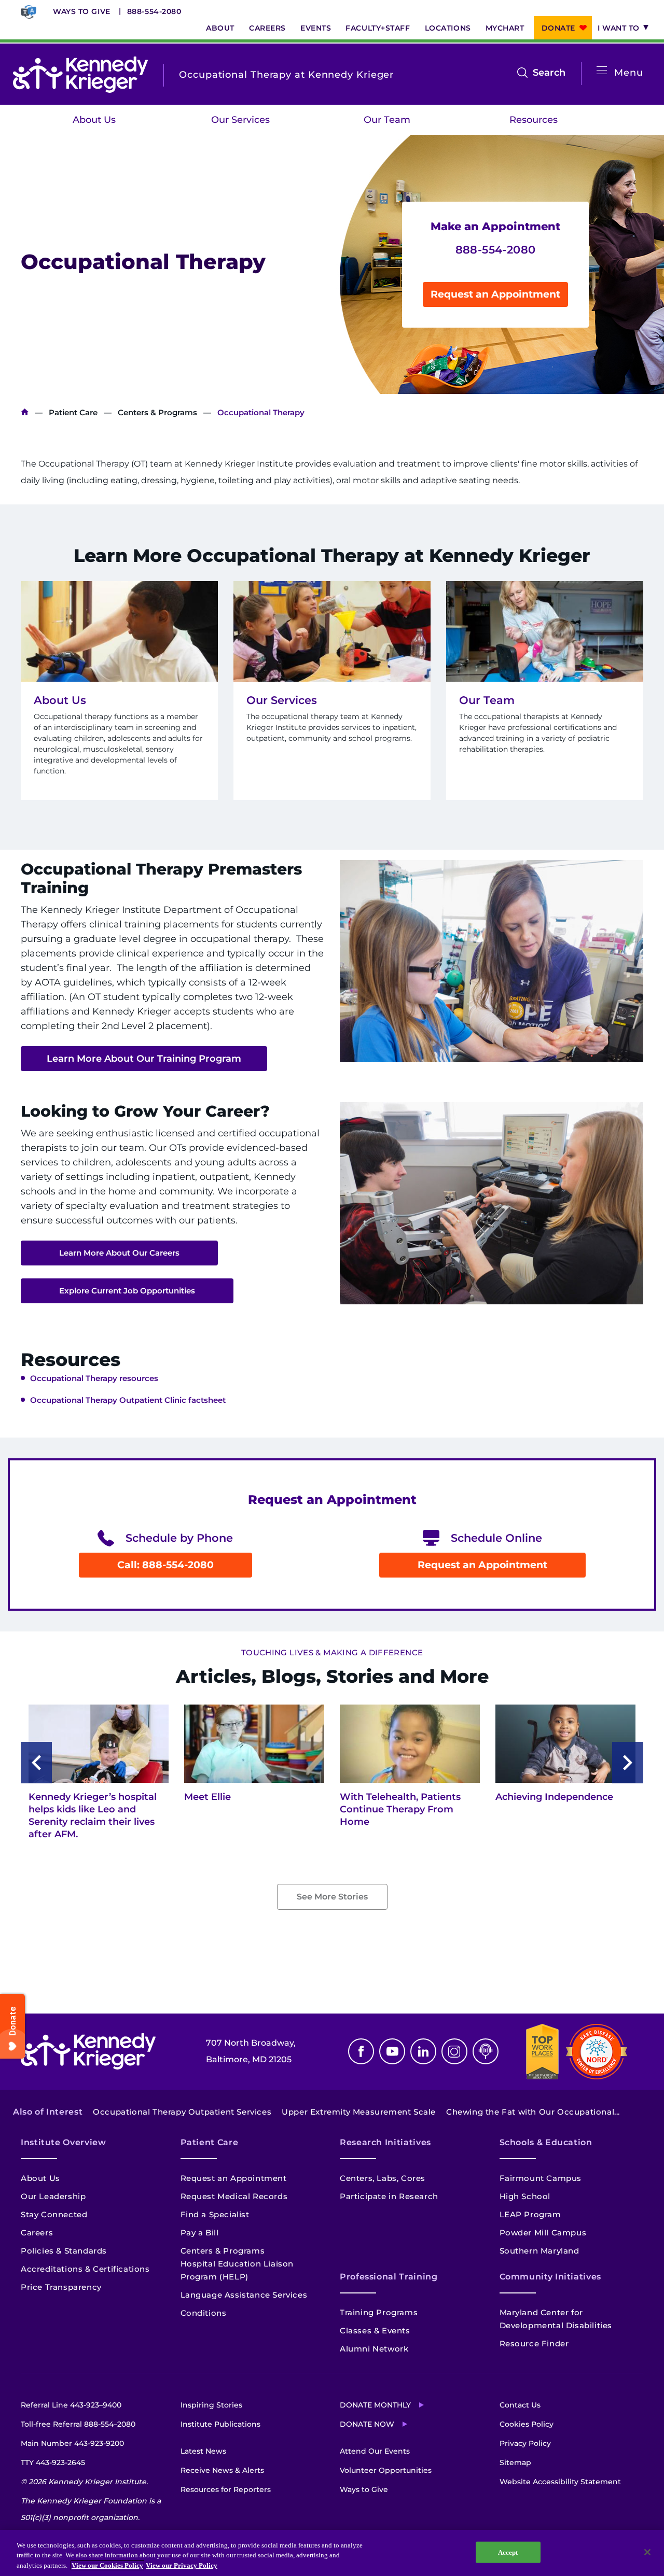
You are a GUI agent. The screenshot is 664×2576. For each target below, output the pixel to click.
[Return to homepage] (80, 75)
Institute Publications (220, 2424)
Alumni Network (374, 2349)
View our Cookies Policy (107, 2565)
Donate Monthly (375, 2405)
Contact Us (520, 2405)
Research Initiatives (385, 2142)
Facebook (361, 2051)
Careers (267, 28)
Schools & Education (546, 2142)
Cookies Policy (527, 2424)
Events (316, 28)
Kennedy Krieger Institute (25, 412)
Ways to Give (82, 11)
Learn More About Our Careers (119, 1253)
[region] (332, 2553)
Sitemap (515, 2462)
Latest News (203, 2451)
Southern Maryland (539, 2251)
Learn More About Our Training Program (144, 1059)
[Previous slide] (36, 1763)
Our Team (387, 120)
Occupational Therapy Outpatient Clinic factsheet (128, 1400)
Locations (448, 28)
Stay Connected (54, 2214)
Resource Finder (534, 2343)
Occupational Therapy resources (94, 1378)
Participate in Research (389, 2196)
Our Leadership (53, 2196)
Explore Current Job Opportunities (127, 1291)
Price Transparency (61, 2287)
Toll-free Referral (78, 2424)
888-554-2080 (154, 11)
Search (549, 74)
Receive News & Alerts (222, 2470)
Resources (534, 120)
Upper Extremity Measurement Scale (359, 2112)
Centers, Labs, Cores (383, 2178)
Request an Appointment (495, 294)
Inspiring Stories (211, 2405)
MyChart (505, 28)
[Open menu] (602, 71)
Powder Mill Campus (543, 2233)
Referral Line (71, 2405)
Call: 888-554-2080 (165, 1565)
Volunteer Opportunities (386, 2470)
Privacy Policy (525, 2443)
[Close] (647, 2552)
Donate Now (367, 2424)
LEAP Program (530, 2214)
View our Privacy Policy (182, 2565)
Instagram (454, 2051)
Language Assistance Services (244, 2295)
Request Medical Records (234, 2196)
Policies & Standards (64, 2251)
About (220, 28)
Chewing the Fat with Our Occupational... (533, 2112)
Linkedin (423, 2051)
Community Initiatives (550, 2277)
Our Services (240, 120)
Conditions (204, 2313)
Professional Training (389, 2277)
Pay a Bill (200, 2233)
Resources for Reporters (226, 2489)
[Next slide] (628, 1763)
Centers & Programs (157, 412)
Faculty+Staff (378, 28)
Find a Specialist (215, 2214)
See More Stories (332, 1897)
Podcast (486, 2051)
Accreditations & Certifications (85, 2269)
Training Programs (379, 2312)
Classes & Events (375, 2331)
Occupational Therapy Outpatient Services (182, 2112)
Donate (558, 28)
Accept (508, 2552)
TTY (53, 2462)
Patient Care (73, 412)
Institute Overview (64, 2142)
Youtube (392, 2051)
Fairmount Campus (541, 2178)
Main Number (72, 2443)
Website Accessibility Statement (560, 2482)
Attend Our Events (375, 2451)
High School (525, 2196)
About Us (94, 120)
